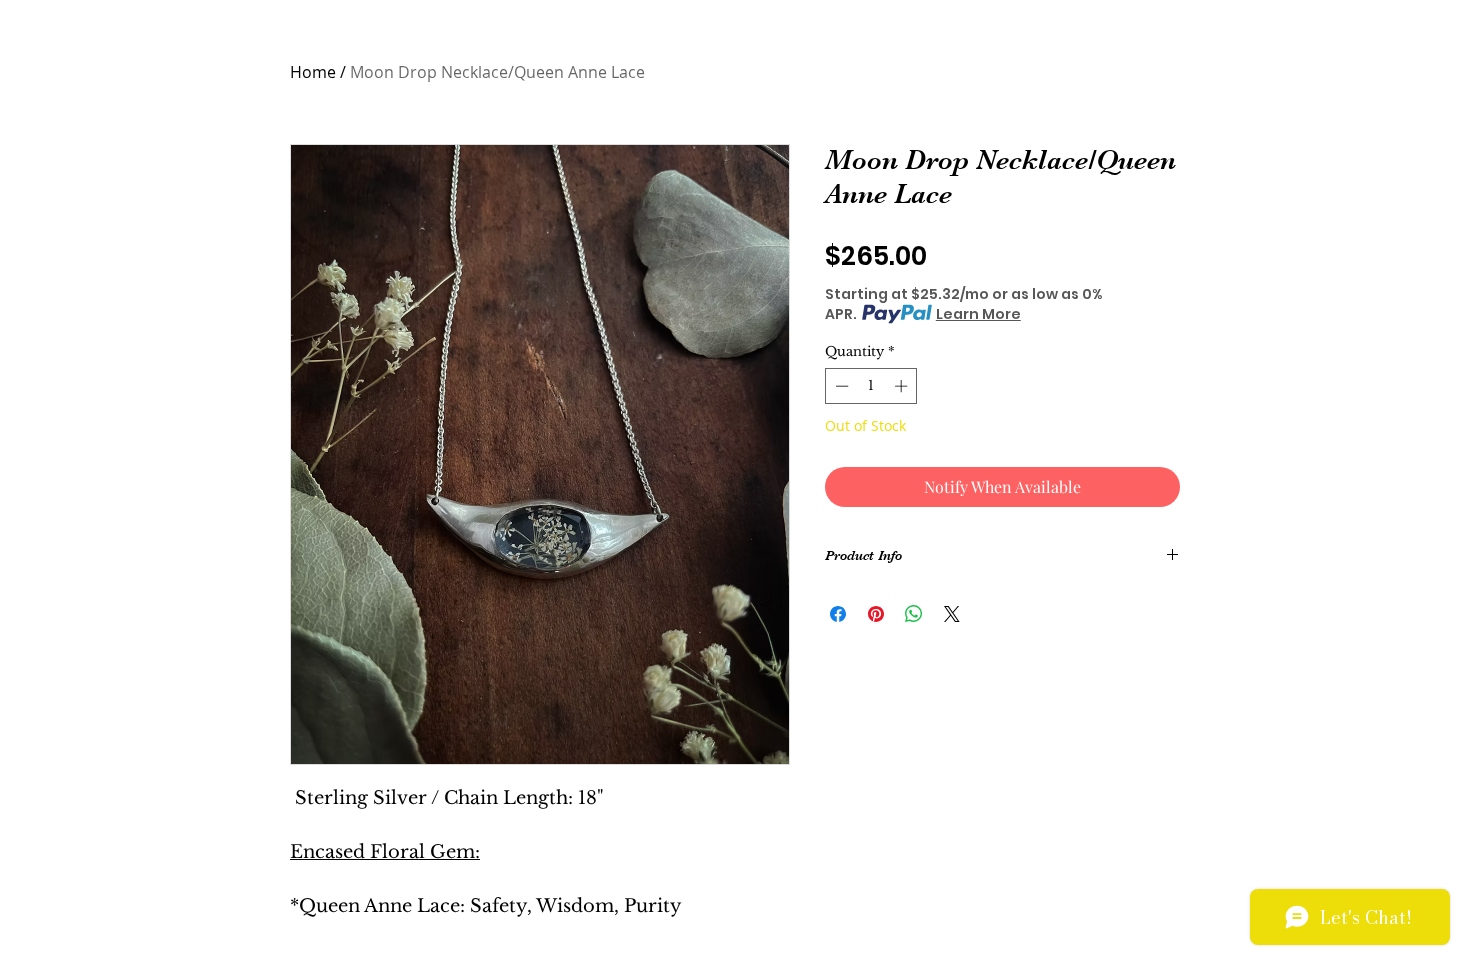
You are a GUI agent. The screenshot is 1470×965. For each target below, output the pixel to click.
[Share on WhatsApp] (914, 614)
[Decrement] (840, 386)
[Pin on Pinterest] (876, 614)
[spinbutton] (871, 386)
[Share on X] (952, 614)
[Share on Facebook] (838, 614)
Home (313, 72)
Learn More (978, 314)
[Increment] (903, 386)
